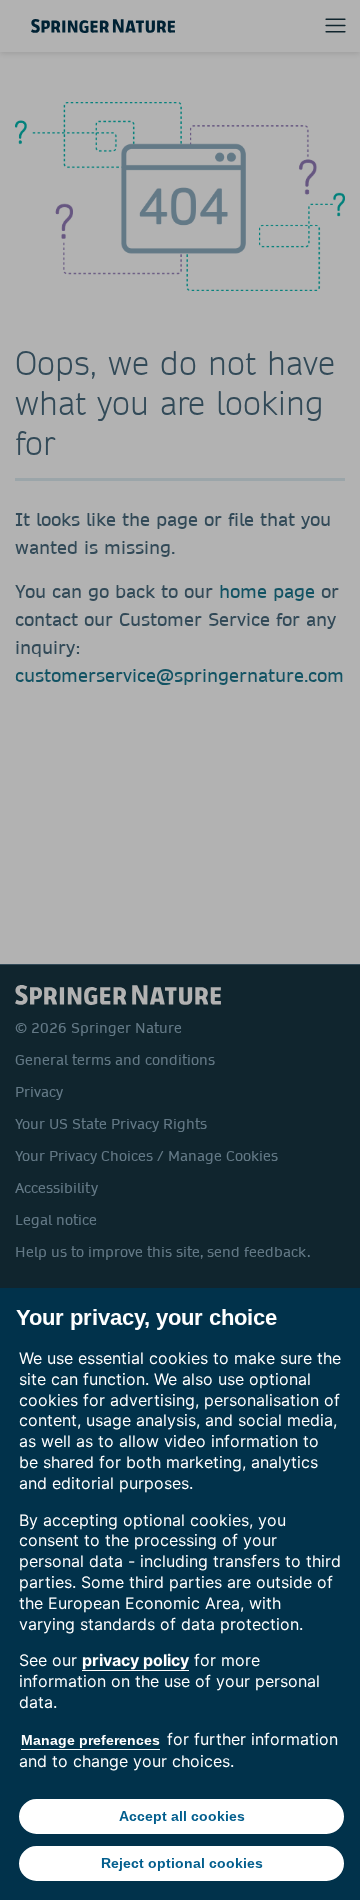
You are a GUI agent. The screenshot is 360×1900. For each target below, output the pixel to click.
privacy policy (135, 1660)
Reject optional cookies (182, 1863)
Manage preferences (90, 1740)
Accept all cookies (182, 1816)
